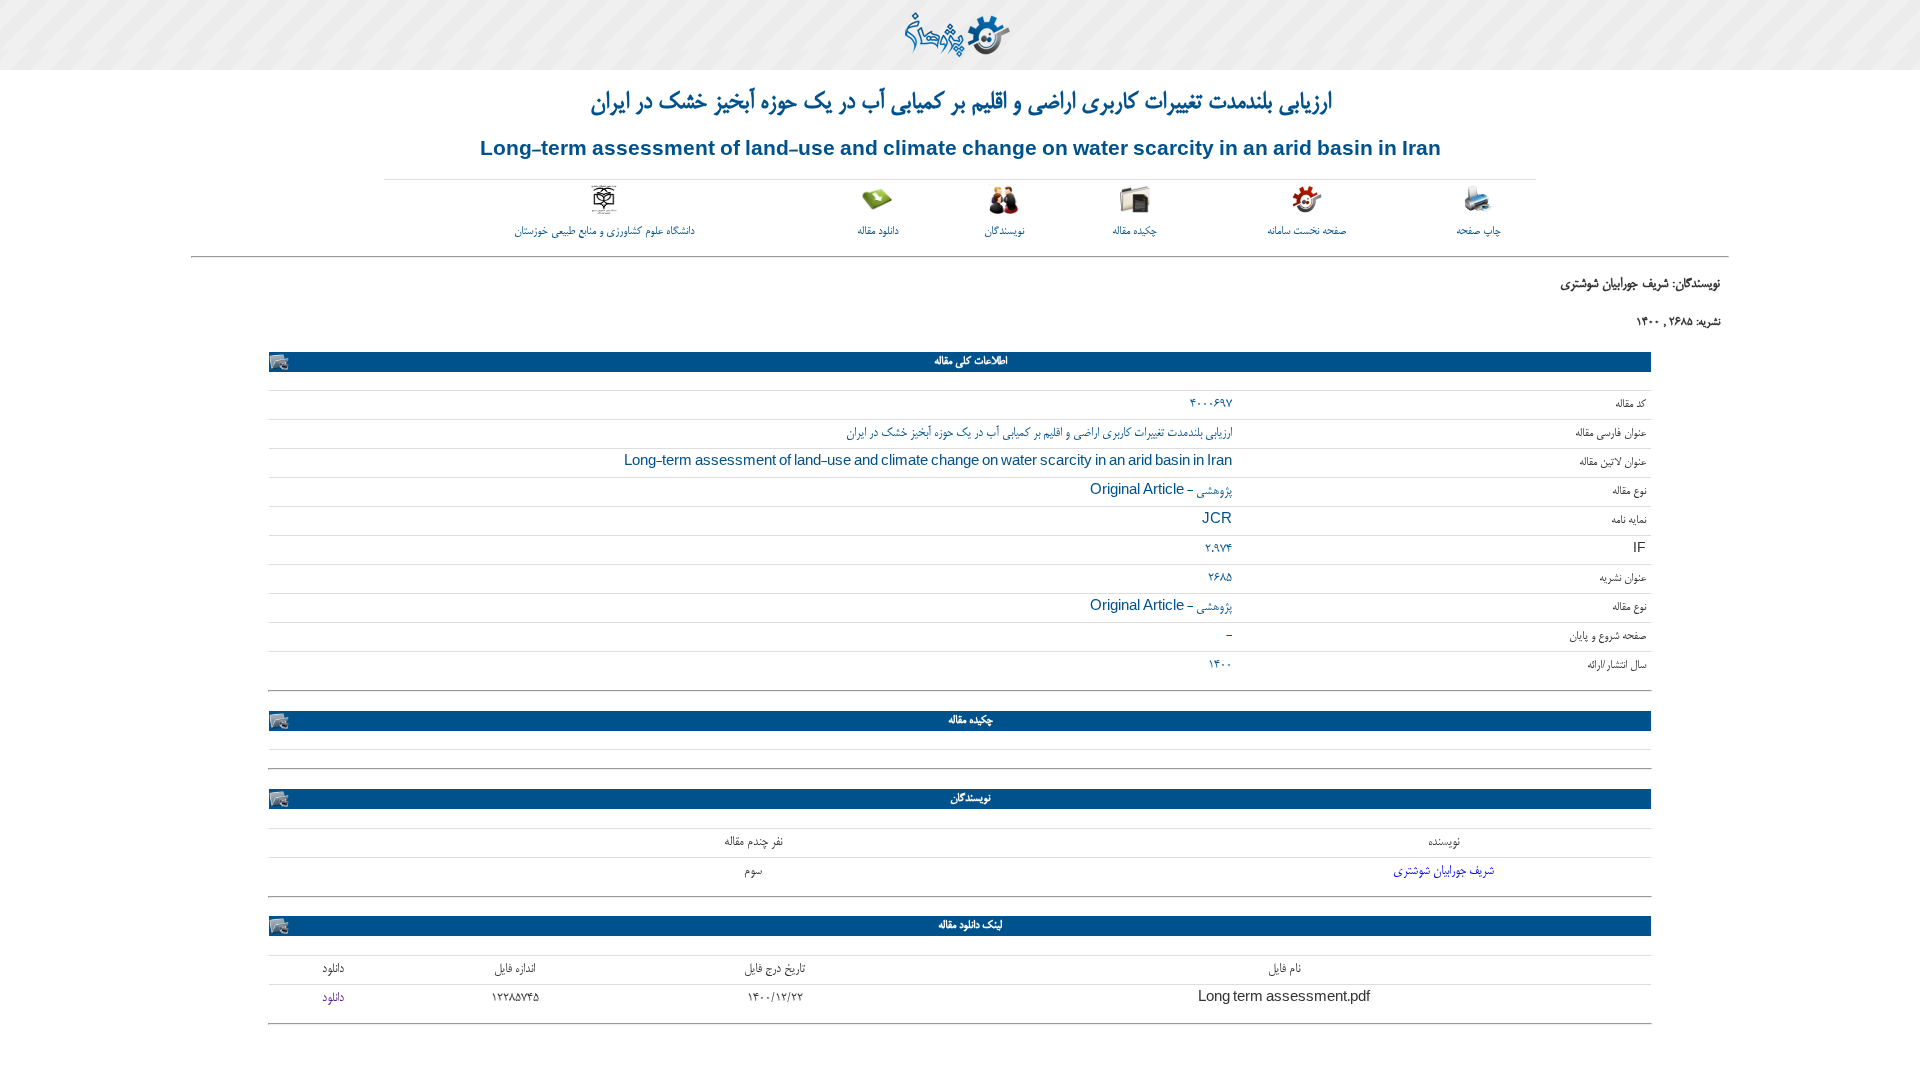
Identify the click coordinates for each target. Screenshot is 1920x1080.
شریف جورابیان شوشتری (1443, 871)
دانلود (333, 998)
